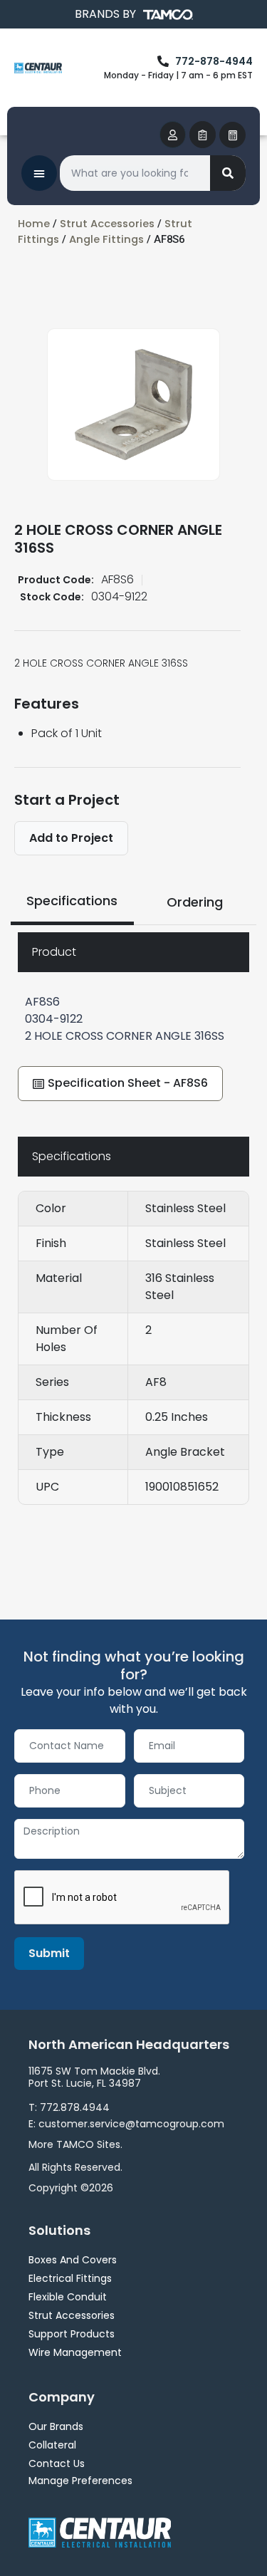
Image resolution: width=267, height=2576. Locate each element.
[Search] (228, 173)
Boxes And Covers (73, 2260)
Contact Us (57, 2463)
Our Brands (56, 2426)
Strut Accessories (107, 224)
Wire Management (75, 2352)
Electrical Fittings (70, 2278)
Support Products (72, 2334)
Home (34, 224)
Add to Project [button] (71, 838)
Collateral (52, 2445)
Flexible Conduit (68, 2297)
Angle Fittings (106, 239)
